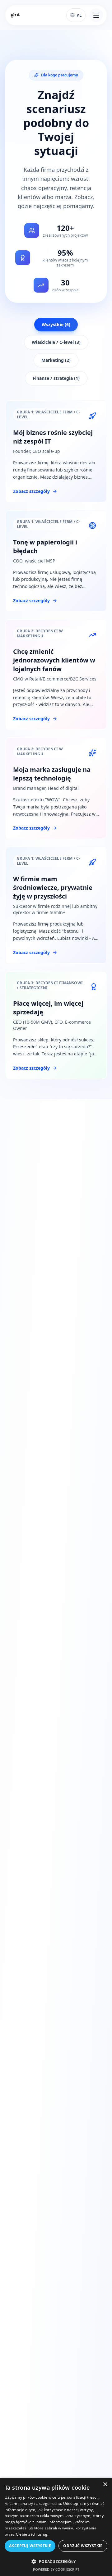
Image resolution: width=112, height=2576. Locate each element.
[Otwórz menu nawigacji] (96, 15)
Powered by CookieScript (56, 2569)
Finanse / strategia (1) (56, 378)
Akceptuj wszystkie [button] (30, 2546)
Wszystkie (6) (56, 324)
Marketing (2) (56, 360)
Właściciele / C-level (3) (56, 342)
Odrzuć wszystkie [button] (83, 2546)
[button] (56, 2561)
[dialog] (56, 2527)
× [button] (105, 2485)
